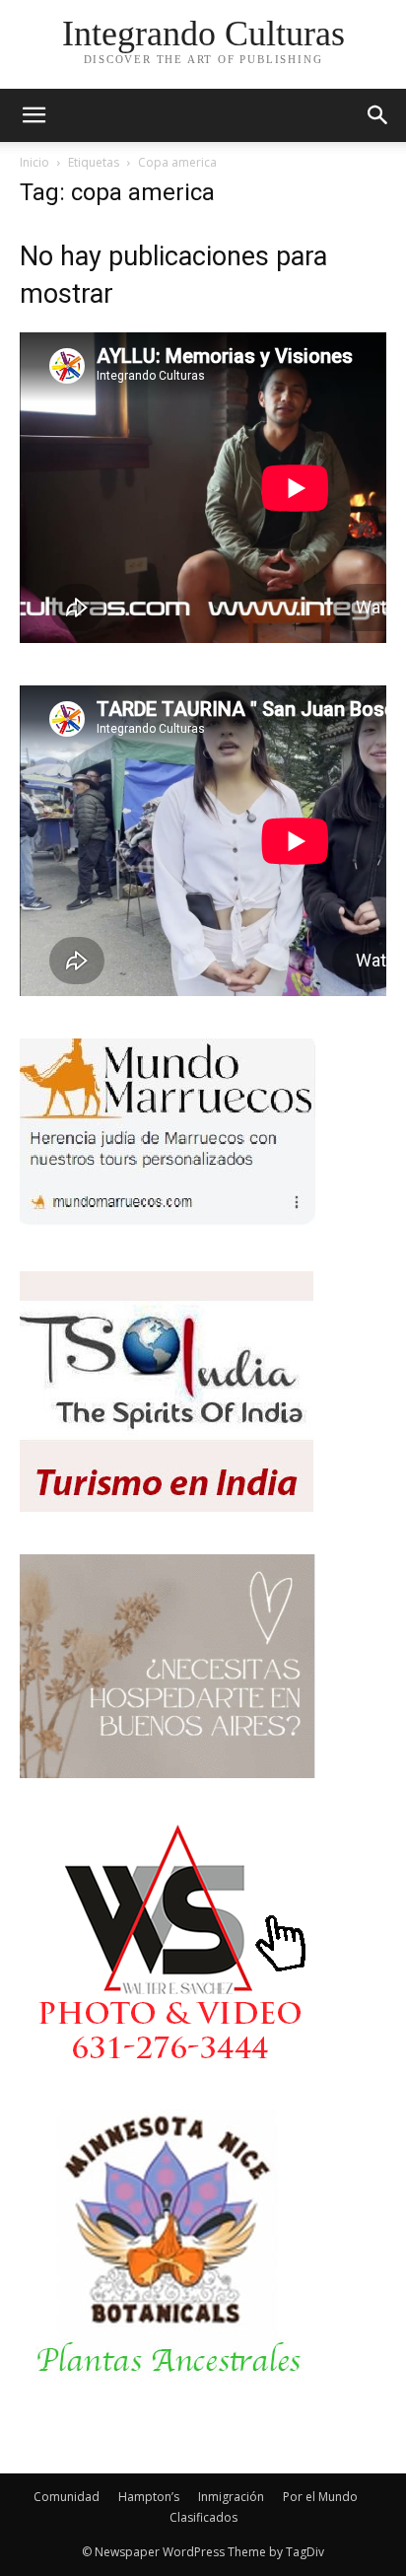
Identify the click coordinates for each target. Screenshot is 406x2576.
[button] (378, 115)
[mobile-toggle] (34, 115)
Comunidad (67, 2497)
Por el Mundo (320, 2497)
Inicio (34, 162)
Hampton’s (149, 2497)
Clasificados (203, 2517)
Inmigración (231, 2497)
